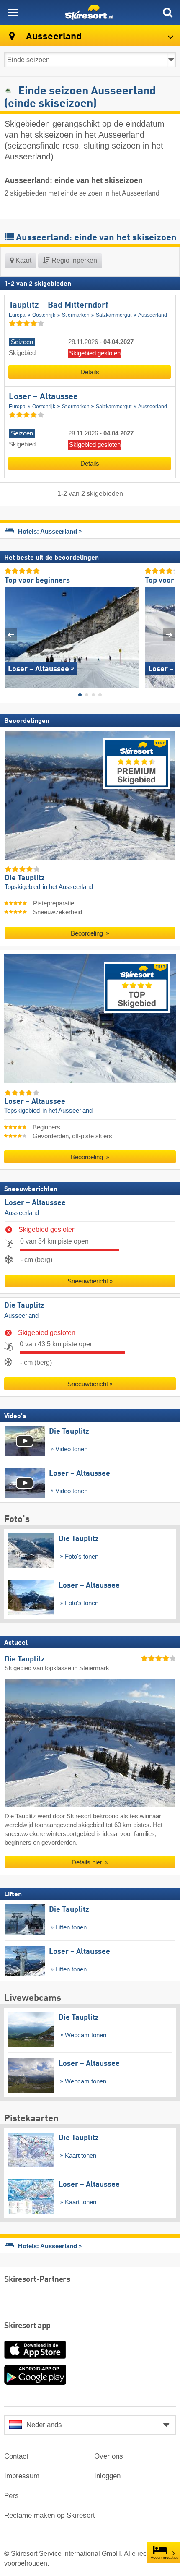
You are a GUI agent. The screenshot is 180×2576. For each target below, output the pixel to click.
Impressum (22, 2476)
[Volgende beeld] (169, 635)
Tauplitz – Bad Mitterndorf (59, 305)
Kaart (23, 260)
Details (90, 372)
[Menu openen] (13, 13)
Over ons (109, 2456)
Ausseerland (153, 315)
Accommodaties (165, 2558)
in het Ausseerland (68, 887)
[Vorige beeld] (11, 635)
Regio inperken (73, 260)
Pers (12, 2496)
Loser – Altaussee (43, 397)
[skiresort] (90, 13)
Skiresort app (27, 2326)
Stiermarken (76, 315)
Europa (17, 315)
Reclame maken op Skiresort (50, 2515)
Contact (16, 2456)
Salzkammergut (114, 315)
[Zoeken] (167, 13)
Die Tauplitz (24, 1306)
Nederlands (44, 2425)
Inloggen (107, 2476)
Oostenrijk (44, 315)
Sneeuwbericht (88, 1281)
